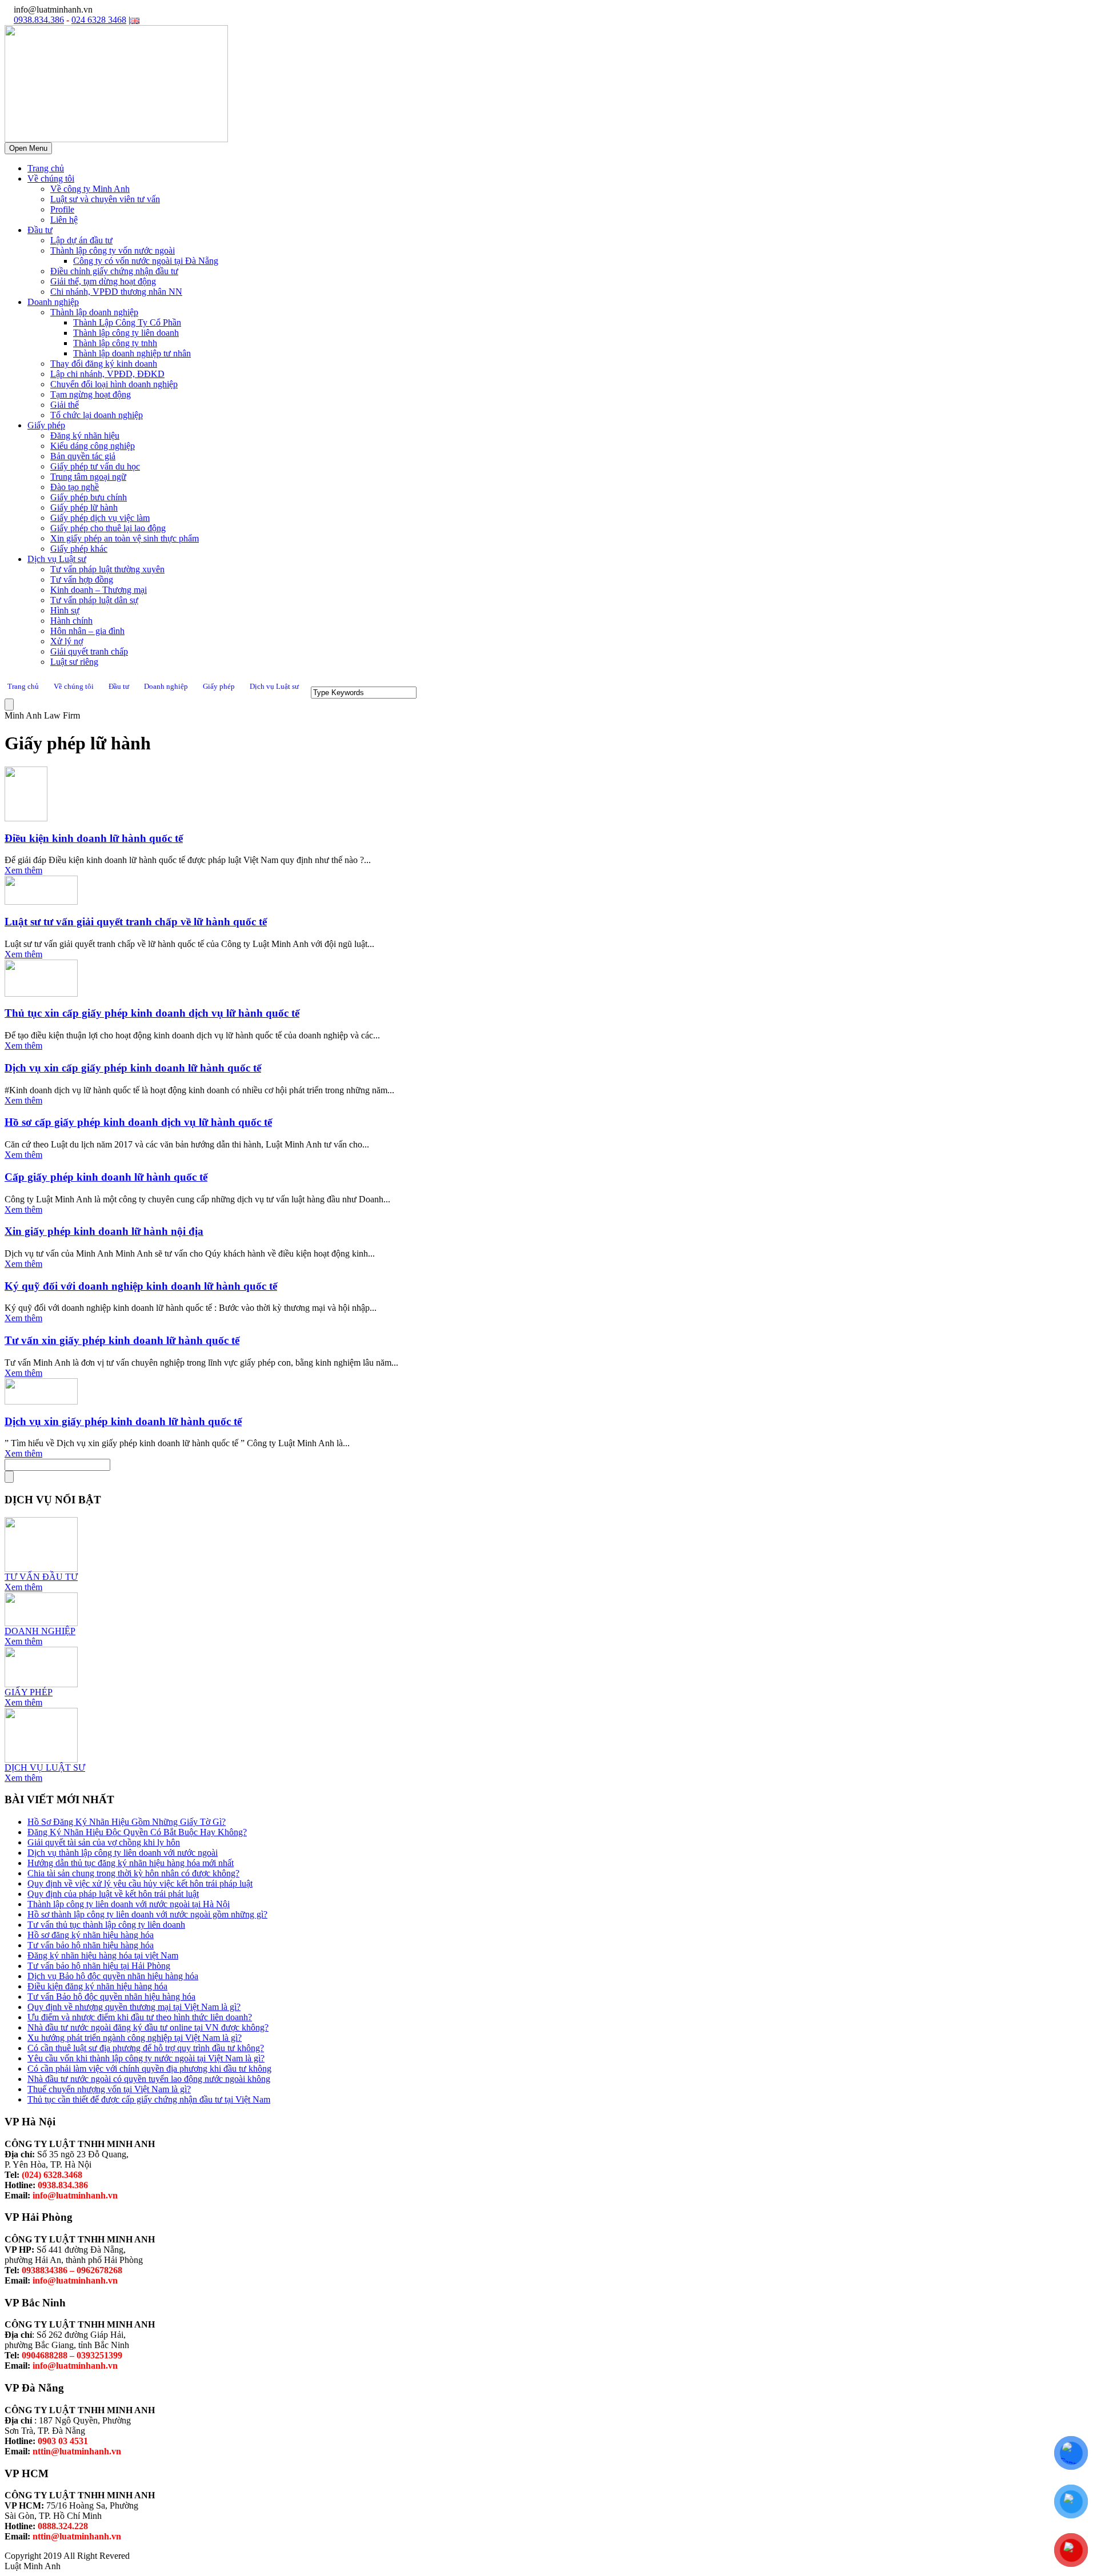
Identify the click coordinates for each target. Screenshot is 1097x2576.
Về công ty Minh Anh (90, 189)
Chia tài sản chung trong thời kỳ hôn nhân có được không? (133, 1873)
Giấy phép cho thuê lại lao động (108, 528)
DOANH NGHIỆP (40, 1631)
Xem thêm (23, 870)
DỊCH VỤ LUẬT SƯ (45, 1768)
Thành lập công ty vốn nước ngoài (113, 250)
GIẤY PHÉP (29, 1692)
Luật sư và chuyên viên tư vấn (105, 199)
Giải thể (65, 405)
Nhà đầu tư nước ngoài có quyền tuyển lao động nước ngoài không (149, 2079)
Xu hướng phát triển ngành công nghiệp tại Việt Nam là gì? (135, 2038)
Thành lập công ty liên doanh (126, 333)
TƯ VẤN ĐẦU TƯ (41, 1577)
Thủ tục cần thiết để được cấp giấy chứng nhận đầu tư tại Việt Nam (149, 2099)
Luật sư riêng (74, 662)
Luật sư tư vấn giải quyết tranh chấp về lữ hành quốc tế (136, 922)
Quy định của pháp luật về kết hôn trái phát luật (113, 1894)
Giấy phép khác (79, 549)
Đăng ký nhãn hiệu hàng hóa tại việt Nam (103, 1955)
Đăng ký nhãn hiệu (85, 436)
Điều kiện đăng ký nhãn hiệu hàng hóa (97, 1986)
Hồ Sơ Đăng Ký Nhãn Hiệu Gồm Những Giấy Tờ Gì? (127, 1822)
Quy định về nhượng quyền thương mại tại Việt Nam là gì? (134, 2007)
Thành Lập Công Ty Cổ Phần (127, 322)
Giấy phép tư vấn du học (95, 466)
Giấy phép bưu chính (89, 497)
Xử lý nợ (67, 641)
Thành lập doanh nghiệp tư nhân (132, 353)
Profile (62, 209)
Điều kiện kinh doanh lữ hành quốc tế (94, 838)
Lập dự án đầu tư (81, 240)
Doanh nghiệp (53, 302)
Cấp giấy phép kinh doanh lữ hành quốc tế (106, 1177)
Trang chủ (46, 168)
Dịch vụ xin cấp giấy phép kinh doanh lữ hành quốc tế (133, 1068)
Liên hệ (64, 220)
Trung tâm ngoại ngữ (88, 477)
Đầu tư (40, 230)
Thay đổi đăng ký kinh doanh (104, 364)
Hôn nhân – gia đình (87, 631)
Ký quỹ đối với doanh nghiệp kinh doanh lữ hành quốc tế (141, 1286)
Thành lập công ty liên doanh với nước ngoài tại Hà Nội (129, 1904)
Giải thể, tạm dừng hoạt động (103, 281)
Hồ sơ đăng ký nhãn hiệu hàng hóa (91, 1935)
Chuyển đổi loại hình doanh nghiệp (114, 384)
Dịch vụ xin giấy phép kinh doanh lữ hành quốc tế (123, 1421)
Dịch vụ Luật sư (57, 559)
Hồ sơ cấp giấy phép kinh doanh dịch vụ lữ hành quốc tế (138, 1122)
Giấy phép (46, 425)
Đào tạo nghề (75, 487)
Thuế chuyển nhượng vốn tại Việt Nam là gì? (109, 2089)
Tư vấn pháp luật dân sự (94, 600)
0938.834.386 (39, 20)
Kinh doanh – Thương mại (99, 590)
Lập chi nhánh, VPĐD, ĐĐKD (107, 374)
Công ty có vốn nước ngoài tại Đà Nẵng (146, 261)
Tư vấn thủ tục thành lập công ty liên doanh (106, 1925)
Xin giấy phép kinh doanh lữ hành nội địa (104, 1231)
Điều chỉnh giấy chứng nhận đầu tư (114, 271)
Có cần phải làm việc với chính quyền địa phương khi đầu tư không (149, 2069)
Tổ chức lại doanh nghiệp (97, 415)
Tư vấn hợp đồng (82, 579)
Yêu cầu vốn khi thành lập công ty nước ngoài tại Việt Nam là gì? (146, 2058)
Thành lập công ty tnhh (115, 343)
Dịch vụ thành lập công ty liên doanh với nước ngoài (123, 1853)
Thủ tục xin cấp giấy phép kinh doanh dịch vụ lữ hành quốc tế (152, 1013)
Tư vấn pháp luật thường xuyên (107, 569)
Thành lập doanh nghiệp (94, 312)
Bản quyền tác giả (83, 456)
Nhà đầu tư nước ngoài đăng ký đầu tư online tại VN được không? (148, 2027)
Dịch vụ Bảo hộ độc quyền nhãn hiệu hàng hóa (113, 1976)
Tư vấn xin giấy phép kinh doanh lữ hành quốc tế (122, 1340)
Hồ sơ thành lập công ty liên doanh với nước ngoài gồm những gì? (147, 1914)
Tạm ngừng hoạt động (91, 394)
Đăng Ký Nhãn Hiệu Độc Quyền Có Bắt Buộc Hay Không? (137, 1832)
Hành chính (71, 621)
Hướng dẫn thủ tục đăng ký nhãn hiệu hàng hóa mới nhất (131, 1863)
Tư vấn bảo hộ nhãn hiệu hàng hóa (91, 1945)
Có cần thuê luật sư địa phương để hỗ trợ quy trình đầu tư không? (146, 2048)
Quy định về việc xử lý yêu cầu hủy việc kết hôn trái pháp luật (140, 1883)
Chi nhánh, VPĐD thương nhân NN (116, 292)
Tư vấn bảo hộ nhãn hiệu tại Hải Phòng (99, 1966)
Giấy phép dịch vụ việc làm (100, 518)
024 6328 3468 (99, 20)
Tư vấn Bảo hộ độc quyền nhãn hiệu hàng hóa (111, 1997)
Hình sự (65, 610)
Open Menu (28, 148)
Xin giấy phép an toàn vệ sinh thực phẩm (125, 538)
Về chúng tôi (51, 178)
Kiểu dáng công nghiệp (93, 446)
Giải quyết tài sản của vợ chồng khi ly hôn (104, 1842)
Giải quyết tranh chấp (89, 651)
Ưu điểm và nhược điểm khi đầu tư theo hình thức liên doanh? (140, 2017)
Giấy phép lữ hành (84, 507)
